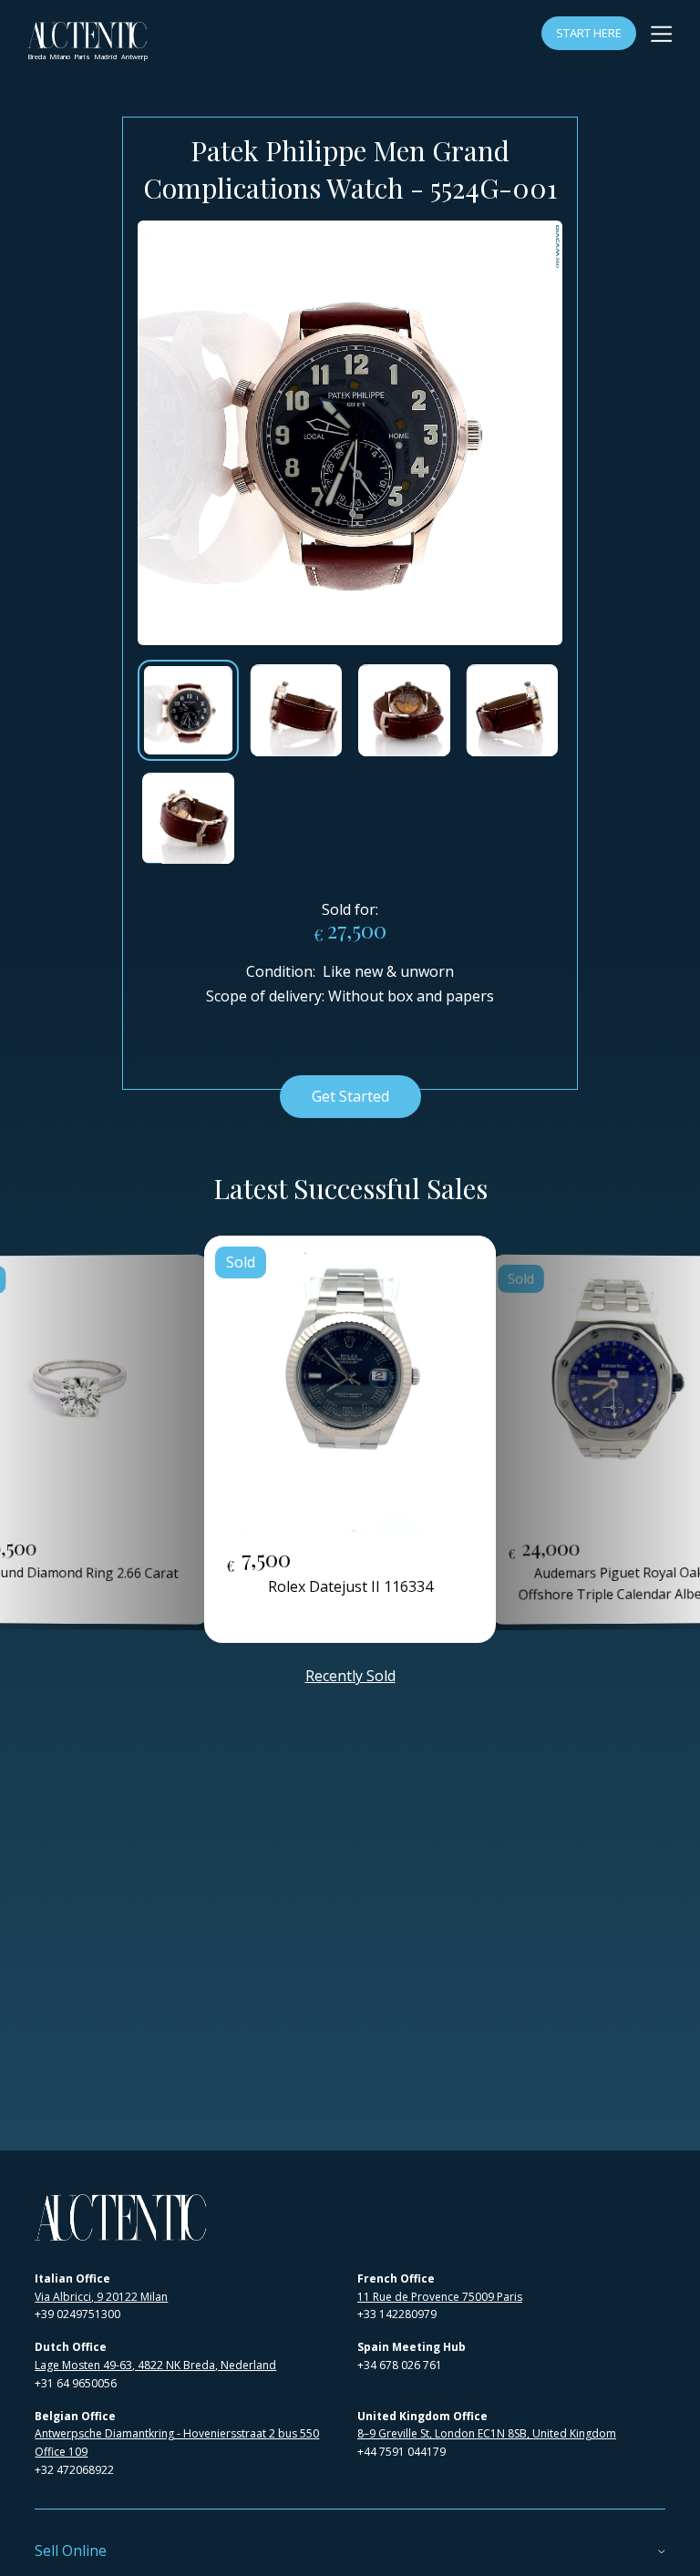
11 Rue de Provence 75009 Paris (440, 2297)
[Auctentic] (121, 2217)
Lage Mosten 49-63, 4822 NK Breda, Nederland (155, 2365)
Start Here (589, 33)
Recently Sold (350, 1676)
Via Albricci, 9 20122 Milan (101, 2297)
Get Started (350, 1096)
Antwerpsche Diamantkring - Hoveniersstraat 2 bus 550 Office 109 (177, 2443)
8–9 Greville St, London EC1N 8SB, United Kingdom (487, 2433)
